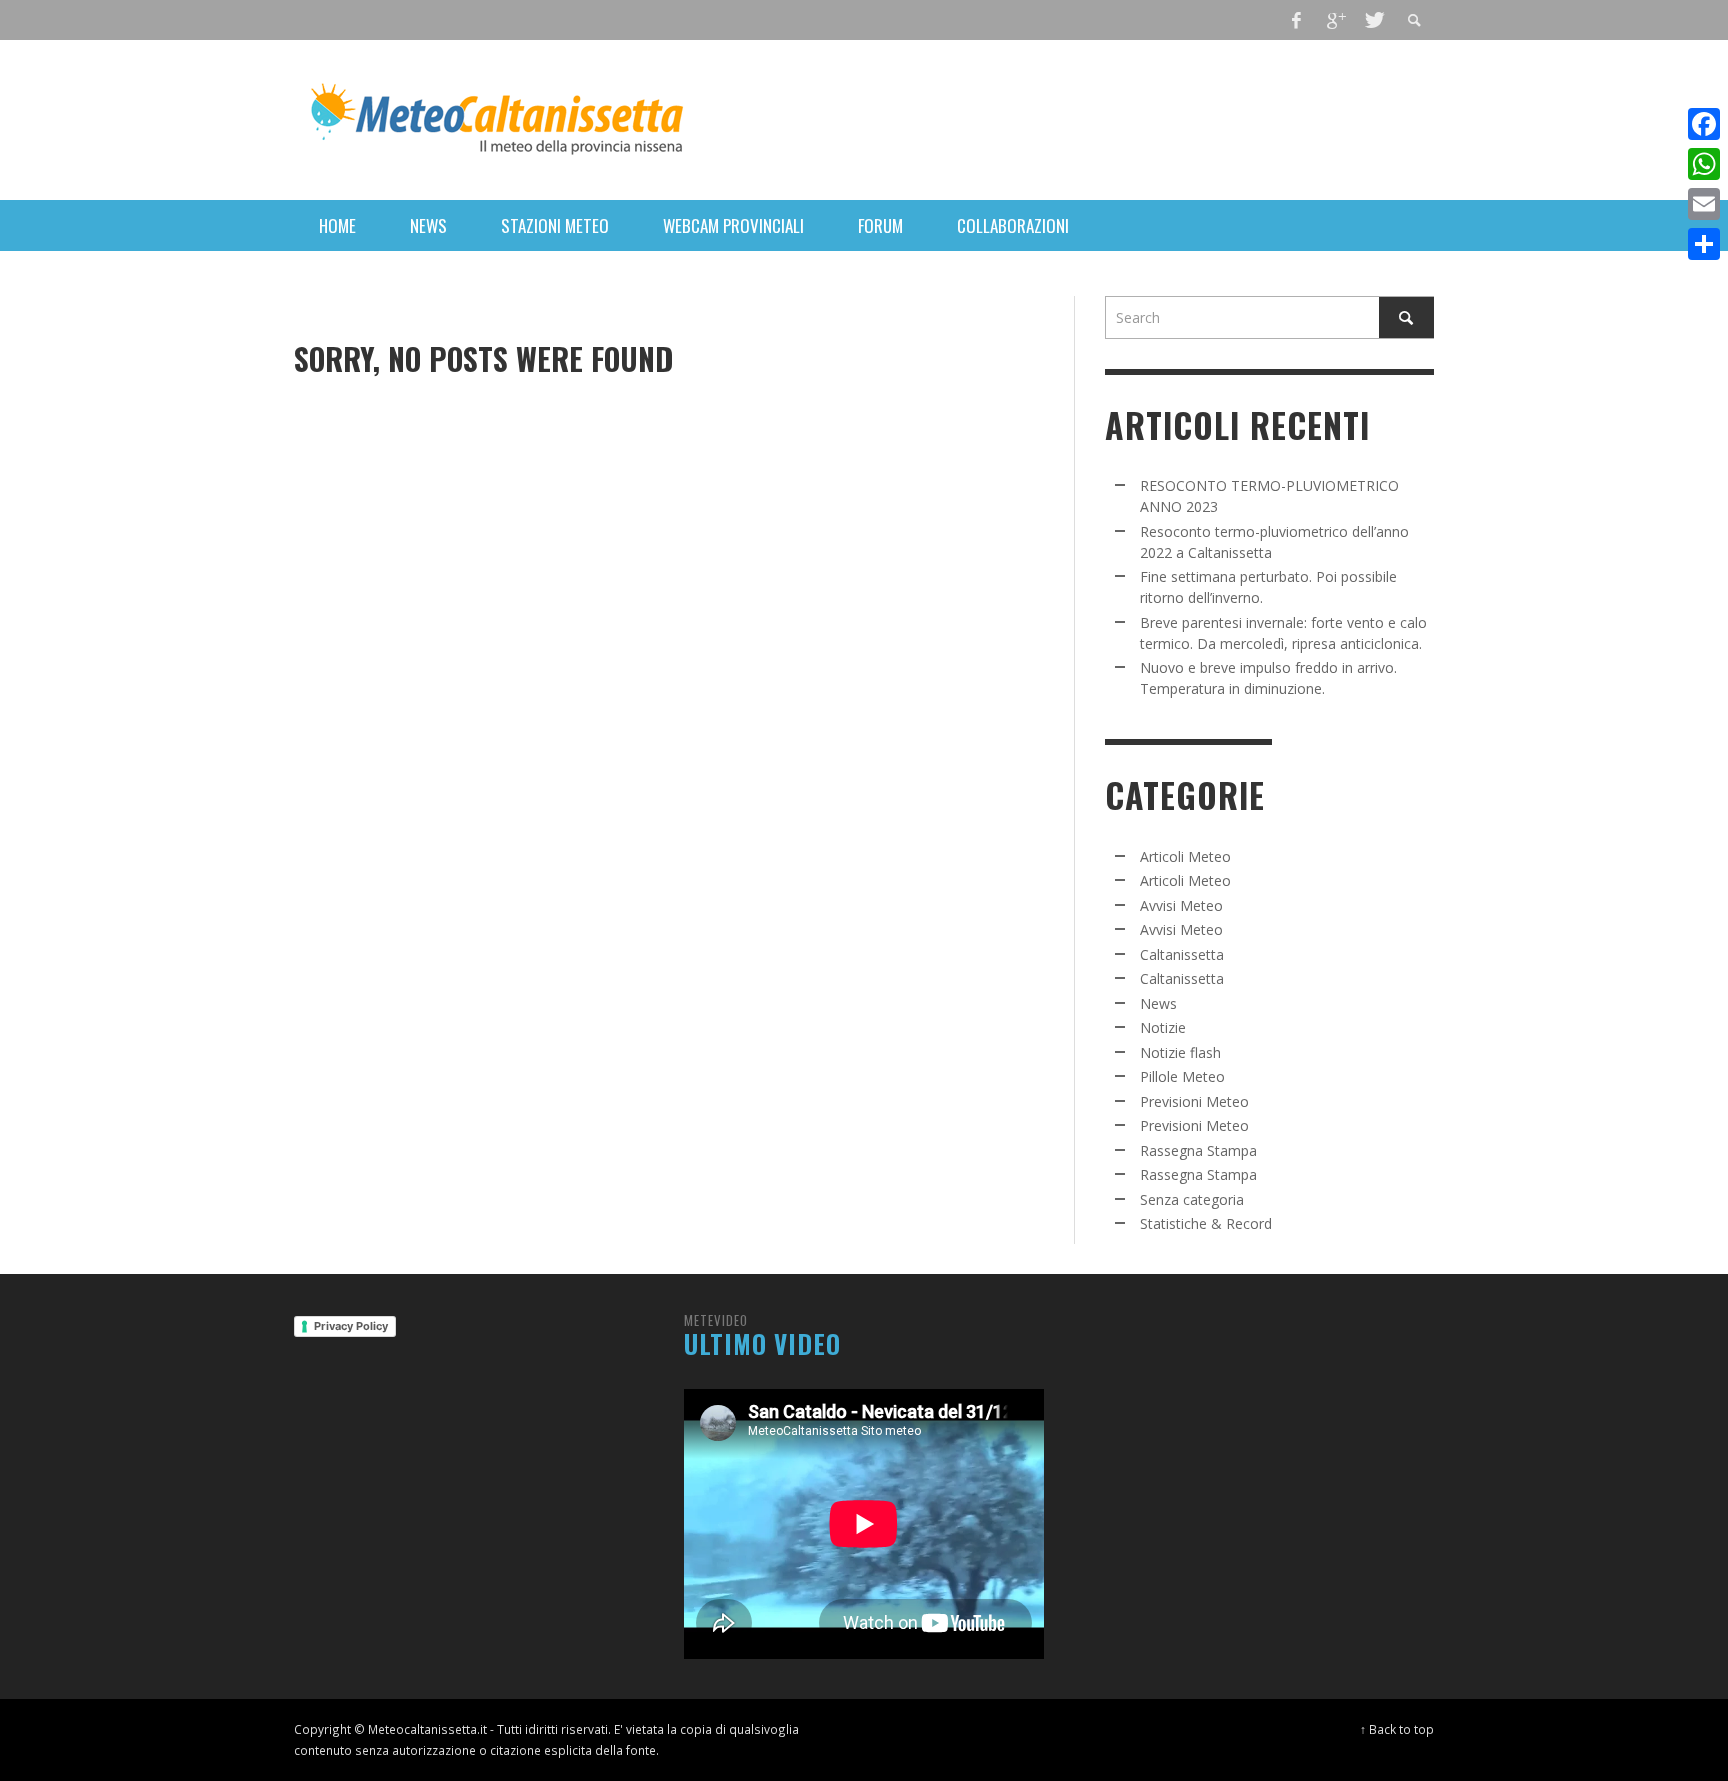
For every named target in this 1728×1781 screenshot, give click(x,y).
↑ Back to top (1397, 1729)
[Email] (1704, 204)
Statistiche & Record (1206, 1223)
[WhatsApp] (1704, 164)
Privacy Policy (351, 1326)
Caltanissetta (1182, 954)
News (1158, 1003)
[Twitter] (1373, 20)
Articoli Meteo (1185, 856)
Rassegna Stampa (1198, 1150)
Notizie (1163, 1027)
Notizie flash (1180, 1052)
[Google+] (1335, 20)
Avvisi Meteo (1181, 905)
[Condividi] (1704, 244)
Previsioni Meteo (1194, 1101)
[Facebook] (1297, 20)
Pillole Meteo (1182, 1076)
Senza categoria (1192, 1199)
